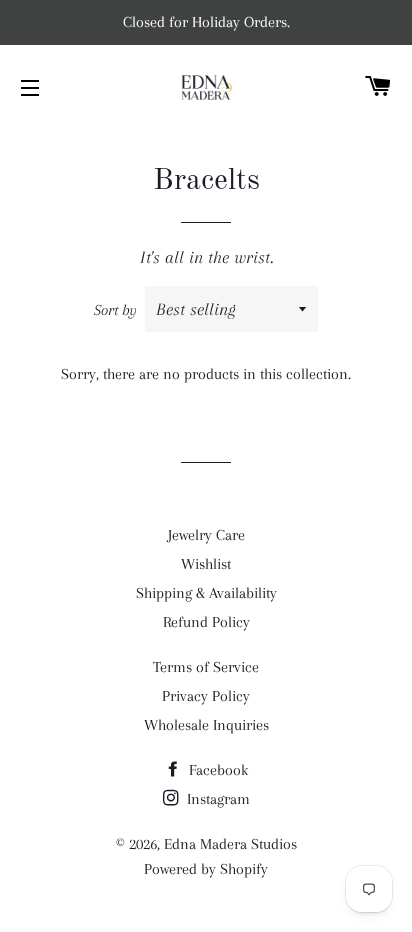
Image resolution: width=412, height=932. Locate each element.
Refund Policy (206, 622)
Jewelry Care (206, 535)
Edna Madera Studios (230, 844)
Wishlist (206, 564)
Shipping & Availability (206, 593)
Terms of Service (206, 667)
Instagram (216, 799)
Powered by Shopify (206, 869)
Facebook (216, 770)
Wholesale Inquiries (206, 725)
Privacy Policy (206, 696)
